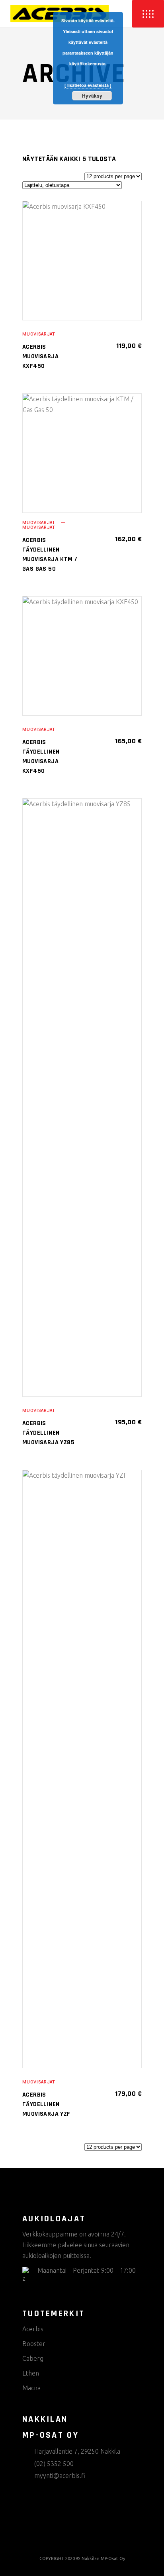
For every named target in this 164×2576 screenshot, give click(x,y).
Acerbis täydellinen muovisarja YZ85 (48, 1433)
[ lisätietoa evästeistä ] (88, 85)
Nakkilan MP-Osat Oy (103, 2558)
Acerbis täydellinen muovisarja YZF (46, 2104)
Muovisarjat (39, 334)
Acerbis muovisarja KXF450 (40, 356)
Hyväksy (92, 96)
